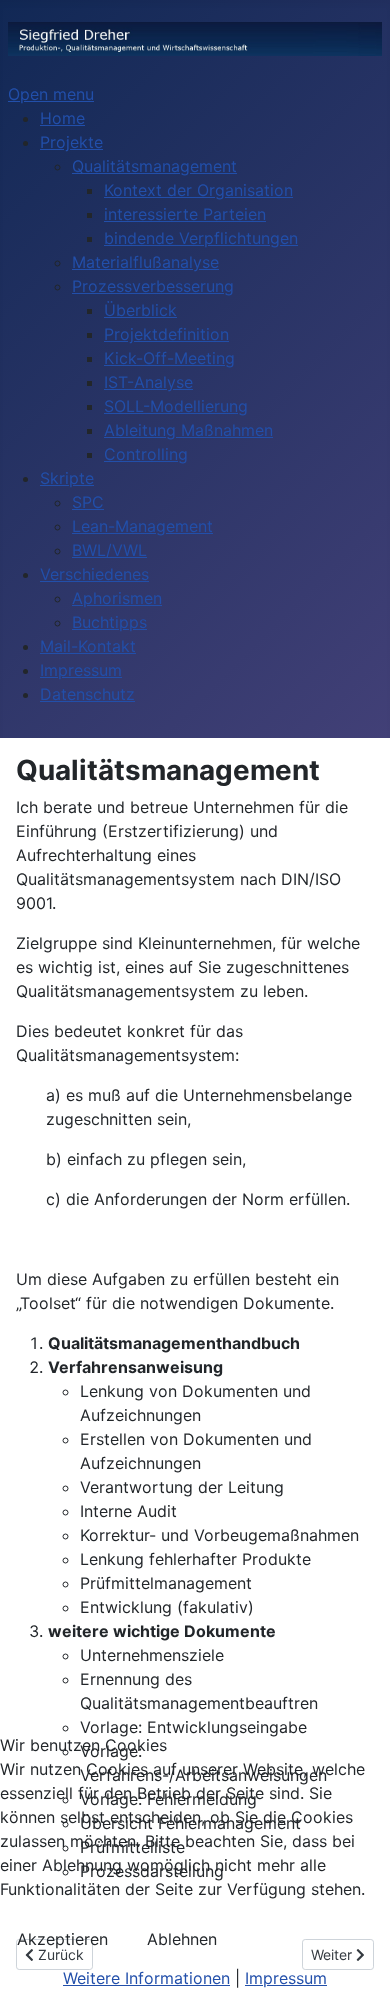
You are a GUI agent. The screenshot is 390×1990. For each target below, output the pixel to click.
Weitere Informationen (146, 1978)
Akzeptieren (62, 1939)
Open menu (51, 94)
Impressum (286, 1978)
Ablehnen (182, 1939)
